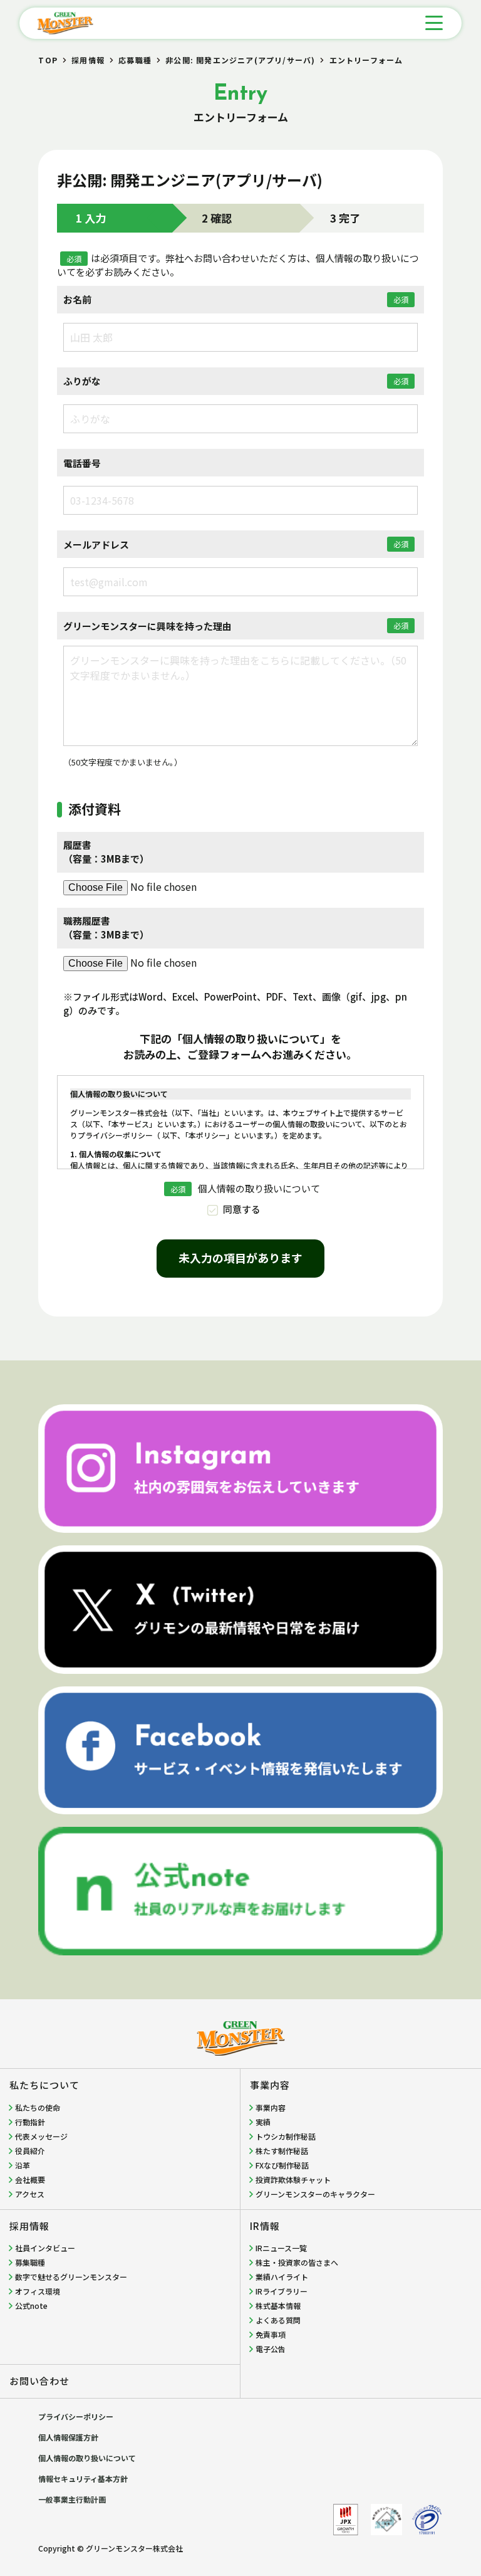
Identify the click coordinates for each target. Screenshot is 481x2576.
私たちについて (44, 2085)
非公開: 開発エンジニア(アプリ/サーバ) (240, 60)
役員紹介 (30, 2151)
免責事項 (271, 2334)
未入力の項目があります (240, 1258)
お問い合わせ (39, 2381)
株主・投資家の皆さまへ (297, 2262)
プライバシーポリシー (76, 2416)
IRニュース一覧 (281, 2248)
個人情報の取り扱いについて (87, 2458)
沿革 (23, 2165)
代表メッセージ (41, 2136)
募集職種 (30, 2262)
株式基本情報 (278, 2305)
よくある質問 (278, 2320)
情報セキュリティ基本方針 (83, 2479)
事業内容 (270, 2085)
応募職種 (135, 60)
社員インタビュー (45, 2248)
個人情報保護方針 (68, 2437)
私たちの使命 (38, 2107)
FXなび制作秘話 (282, 2165)
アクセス (30, 2194)
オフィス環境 (38, 2291)
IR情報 (265, 2226)
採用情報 (88, 60)
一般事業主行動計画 (72, 2499)
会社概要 (30, 2179)
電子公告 (271, 2349)
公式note (31, 2305)
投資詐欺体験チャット (293, 2179)
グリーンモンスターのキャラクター (315, 2194)
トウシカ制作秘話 (286, 2136)
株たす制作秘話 (282, 2151)
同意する (242, 1209)
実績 (263, 2122)
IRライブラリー (282, 2291)
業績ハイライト (282, 2277)
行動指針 (30, 2122)
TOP (48, 60)
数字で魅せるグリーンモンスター (71, 2277)
